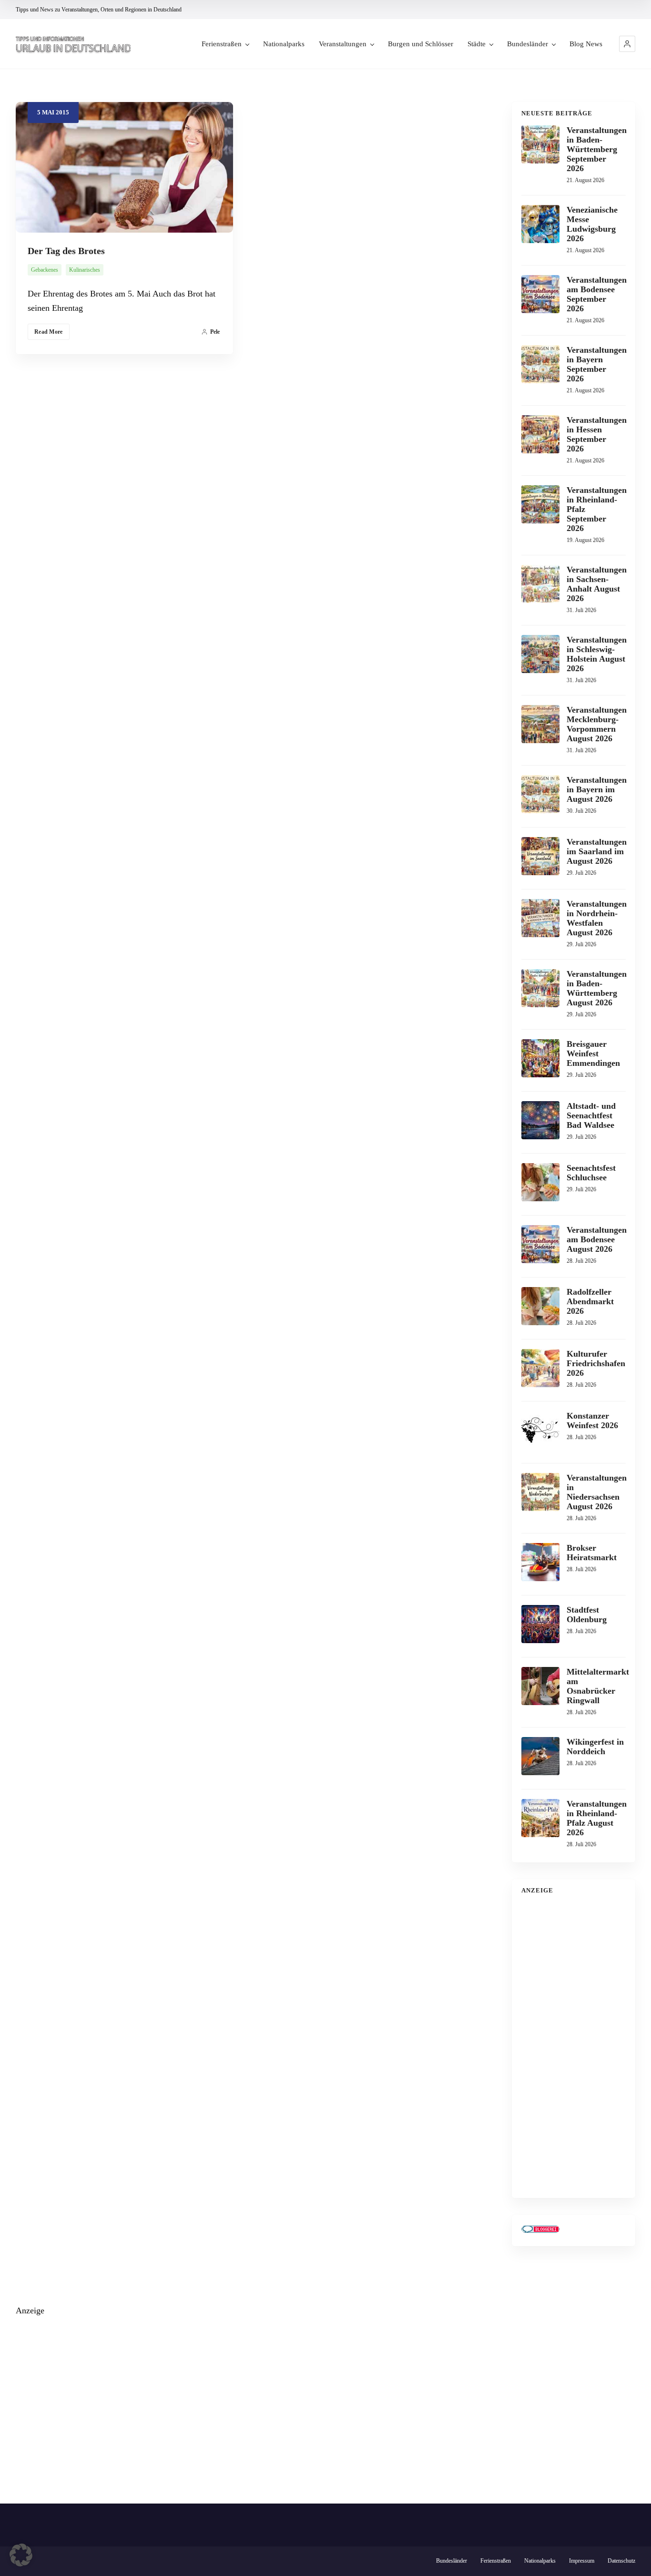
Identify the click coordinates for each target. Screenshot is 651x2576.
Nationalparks (284, 44)
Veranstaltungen (343, 44)
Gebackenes (45, 270)
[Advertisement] (574, 2045)
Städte (477, 44)
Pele (215, 332)
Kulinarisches (85, 270)
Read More (49, 332)
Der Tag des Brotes (66, 251)
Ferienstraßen (222, 44)
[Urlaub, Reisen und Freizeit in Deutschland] (73, 44)
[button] (627, 44)
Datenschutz (621, 2561)
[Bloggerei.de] (540, 2230)
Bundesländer (528, 44)
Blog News (586, 44)
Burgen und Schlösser (421, 44)
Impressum (582, 2561)
